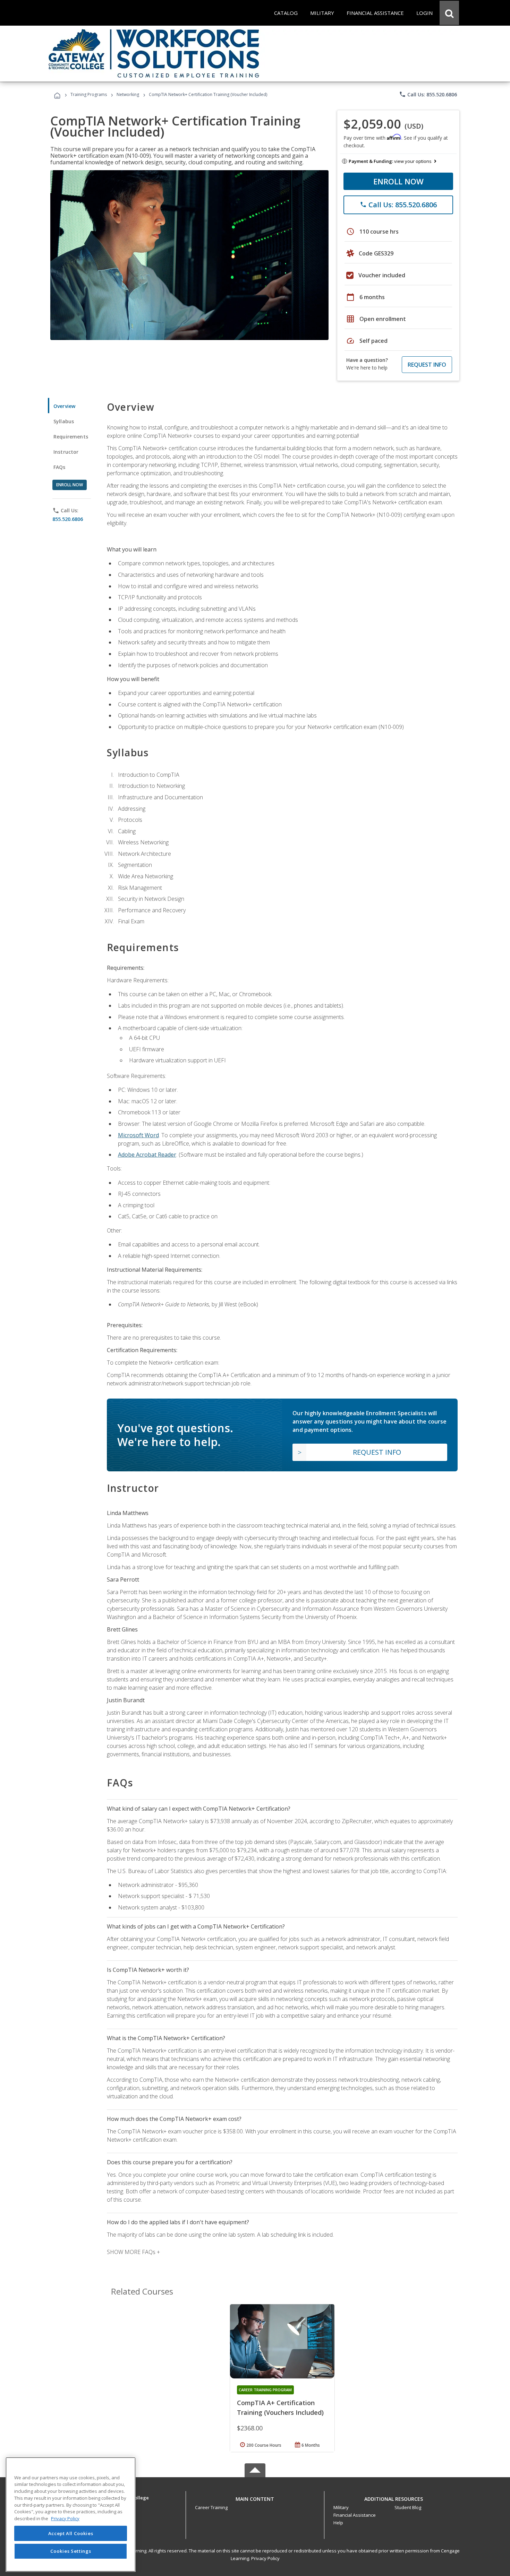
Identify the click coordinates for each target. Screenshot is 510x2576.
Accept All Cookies (71, 2533)
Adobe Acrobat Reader (147, 1155)
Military (341, 2507)
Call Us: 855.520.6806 (428, 94)
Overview (64, 406)
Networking (128, 94)
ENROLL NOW (398, 181)
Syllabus (64, 421)
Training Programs (89, 94)
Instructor (66, 452)
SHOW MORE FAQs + (133, 2252)
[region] (71, 2514)
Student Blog (408, 2507)
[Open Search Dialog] (449, 13)
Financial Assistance (355, 2515)
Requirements (71, 437)
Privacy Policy (265, 2558)
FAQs (59, 467)
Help (338, 2523)
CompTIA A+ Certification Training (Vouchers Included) (280, 2408)
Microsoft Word (138, 1135)
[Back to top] (255, 2497)
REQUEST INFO (427, 365)
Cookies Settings (71, 2551)
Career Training (211, 2507)
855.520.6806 (68, 519)
